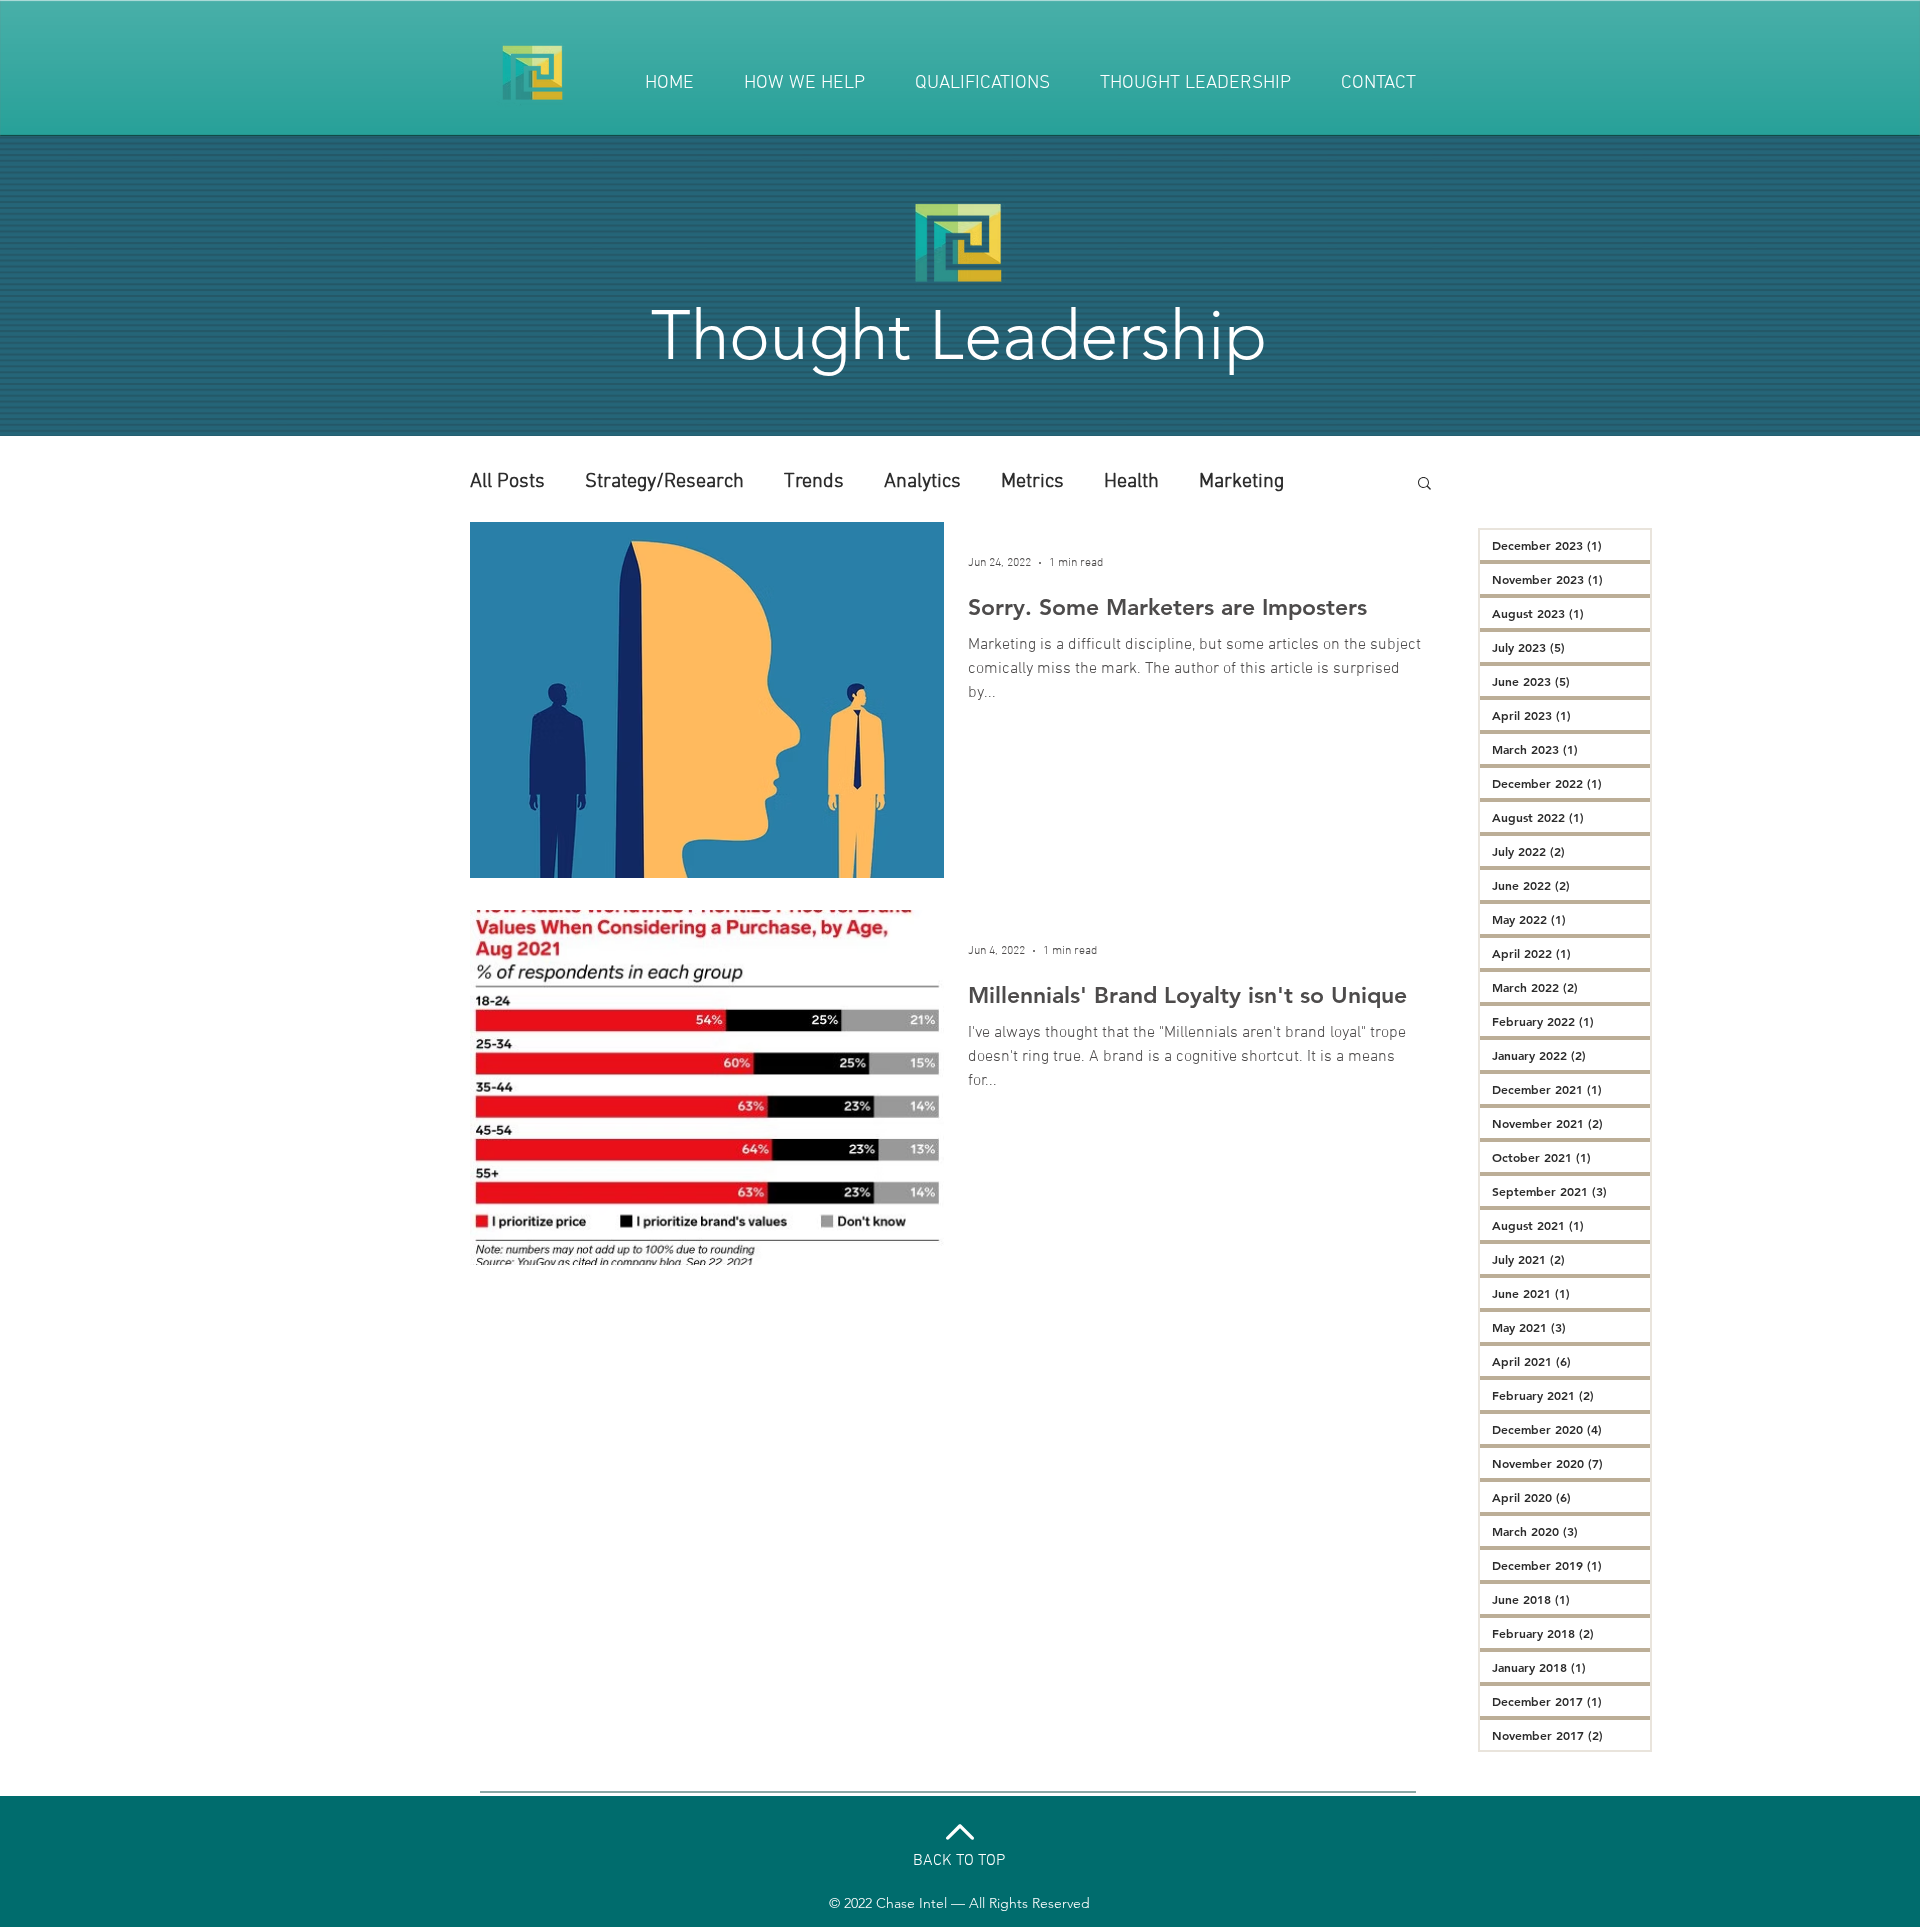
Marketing (1241, 482)
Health (1131, 482)
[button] (1424, 484)
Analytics (922, 482)
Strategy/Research (664, 482)
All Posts (507, 482)
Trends (814, 482)
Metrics (1032, 482)
